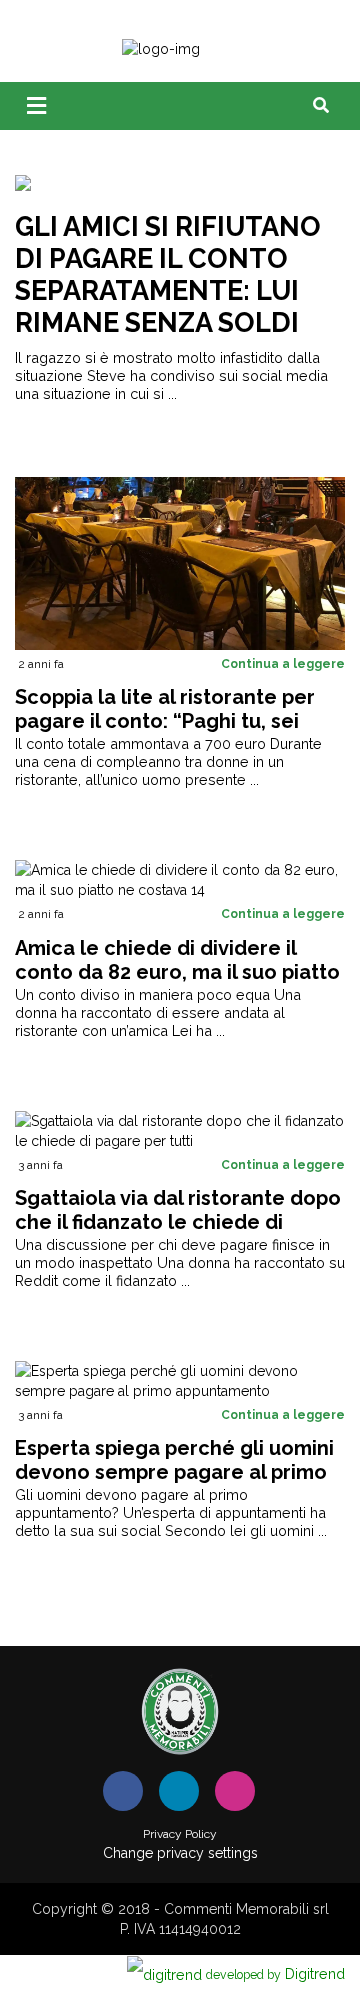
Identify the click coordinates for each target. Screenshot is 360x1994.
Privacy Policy (180, 1834)
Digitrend (275, 1973)
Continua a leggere (283, 664)
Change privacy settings (180, 1853)
